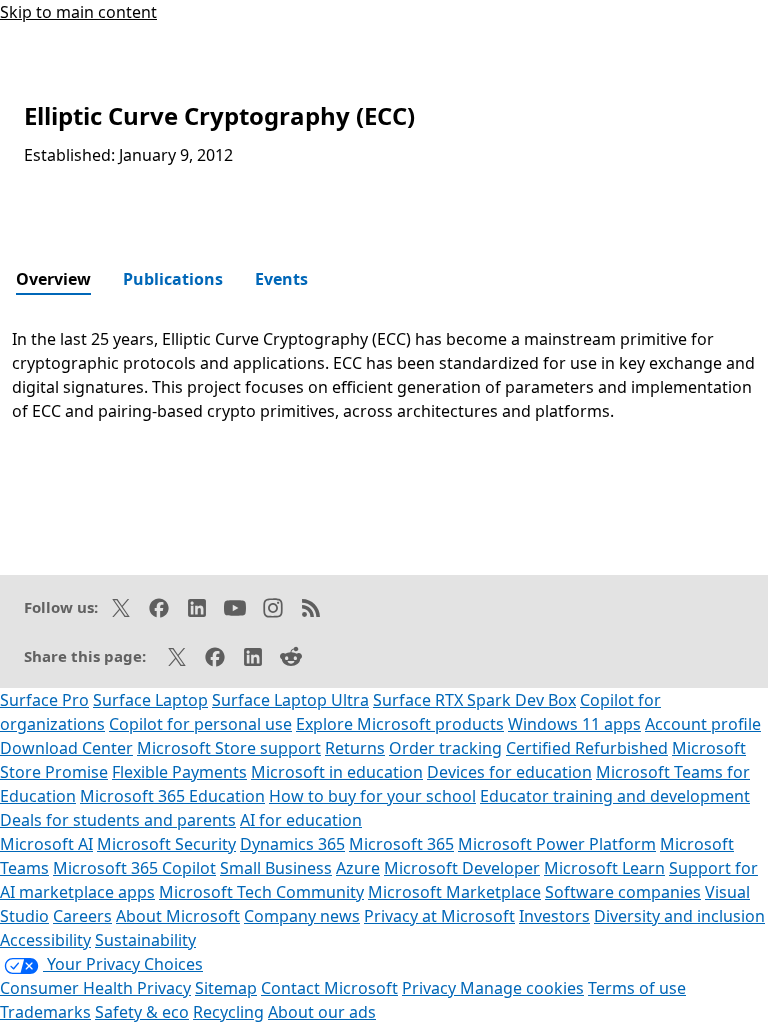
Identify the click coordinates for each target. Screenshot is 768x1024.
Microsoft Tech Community (261, 892)
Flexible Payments (179, 772)
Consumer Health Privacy (95, 988)
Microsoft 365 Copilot (134, 868)
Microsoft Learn (604, 868)
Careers (82, 916)
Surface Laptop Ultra (290, 700)
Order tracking (445, 748)
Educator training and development (615, 796)
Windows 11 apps (574, 724)
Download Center (66, 748)
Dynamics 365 (292, 844)
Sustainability (145, 940)
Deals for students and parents (118, 820)
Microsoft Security (166, 844)
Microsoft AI (46, 844)
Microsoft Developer (462, 868)
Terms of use (637, 988)
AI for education (301, 820)
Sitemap (226, 988)
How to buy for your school (372, 796)
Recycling (228, 1012)
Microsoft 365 (401, 844)
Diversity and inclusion (679, 916)
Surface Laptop (150, 700)
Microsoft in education (337, 772)
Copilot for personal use (200, 724)
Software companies (623, 892)
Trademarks (45, 1012)
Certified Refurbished (587, 748)
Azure (358, 868)
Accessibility (45, 940)
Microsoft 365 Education (172, 796)
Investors (554, 916)
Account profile (703, 724)
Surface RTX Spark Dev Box (474, 700)
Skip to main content (78, 12)
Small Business (276, 868)
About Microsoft (178, 916)
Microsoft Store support (229, 748)
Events (281, 279)
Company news (302, 916)
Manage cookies (522, 988)
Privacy (431, 988)
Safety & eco (142, 1012)
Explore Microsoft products (400, 724)
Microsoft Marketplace (454, 892)
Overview (53, 279)
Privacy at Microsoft (439, 916)
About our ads (322, 1012)
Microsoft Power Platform (557, 844)
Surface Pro (44, 700)
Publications (173, 279)
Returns (355, 748)
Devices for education (509, 772)
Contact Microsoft (329, 988)
